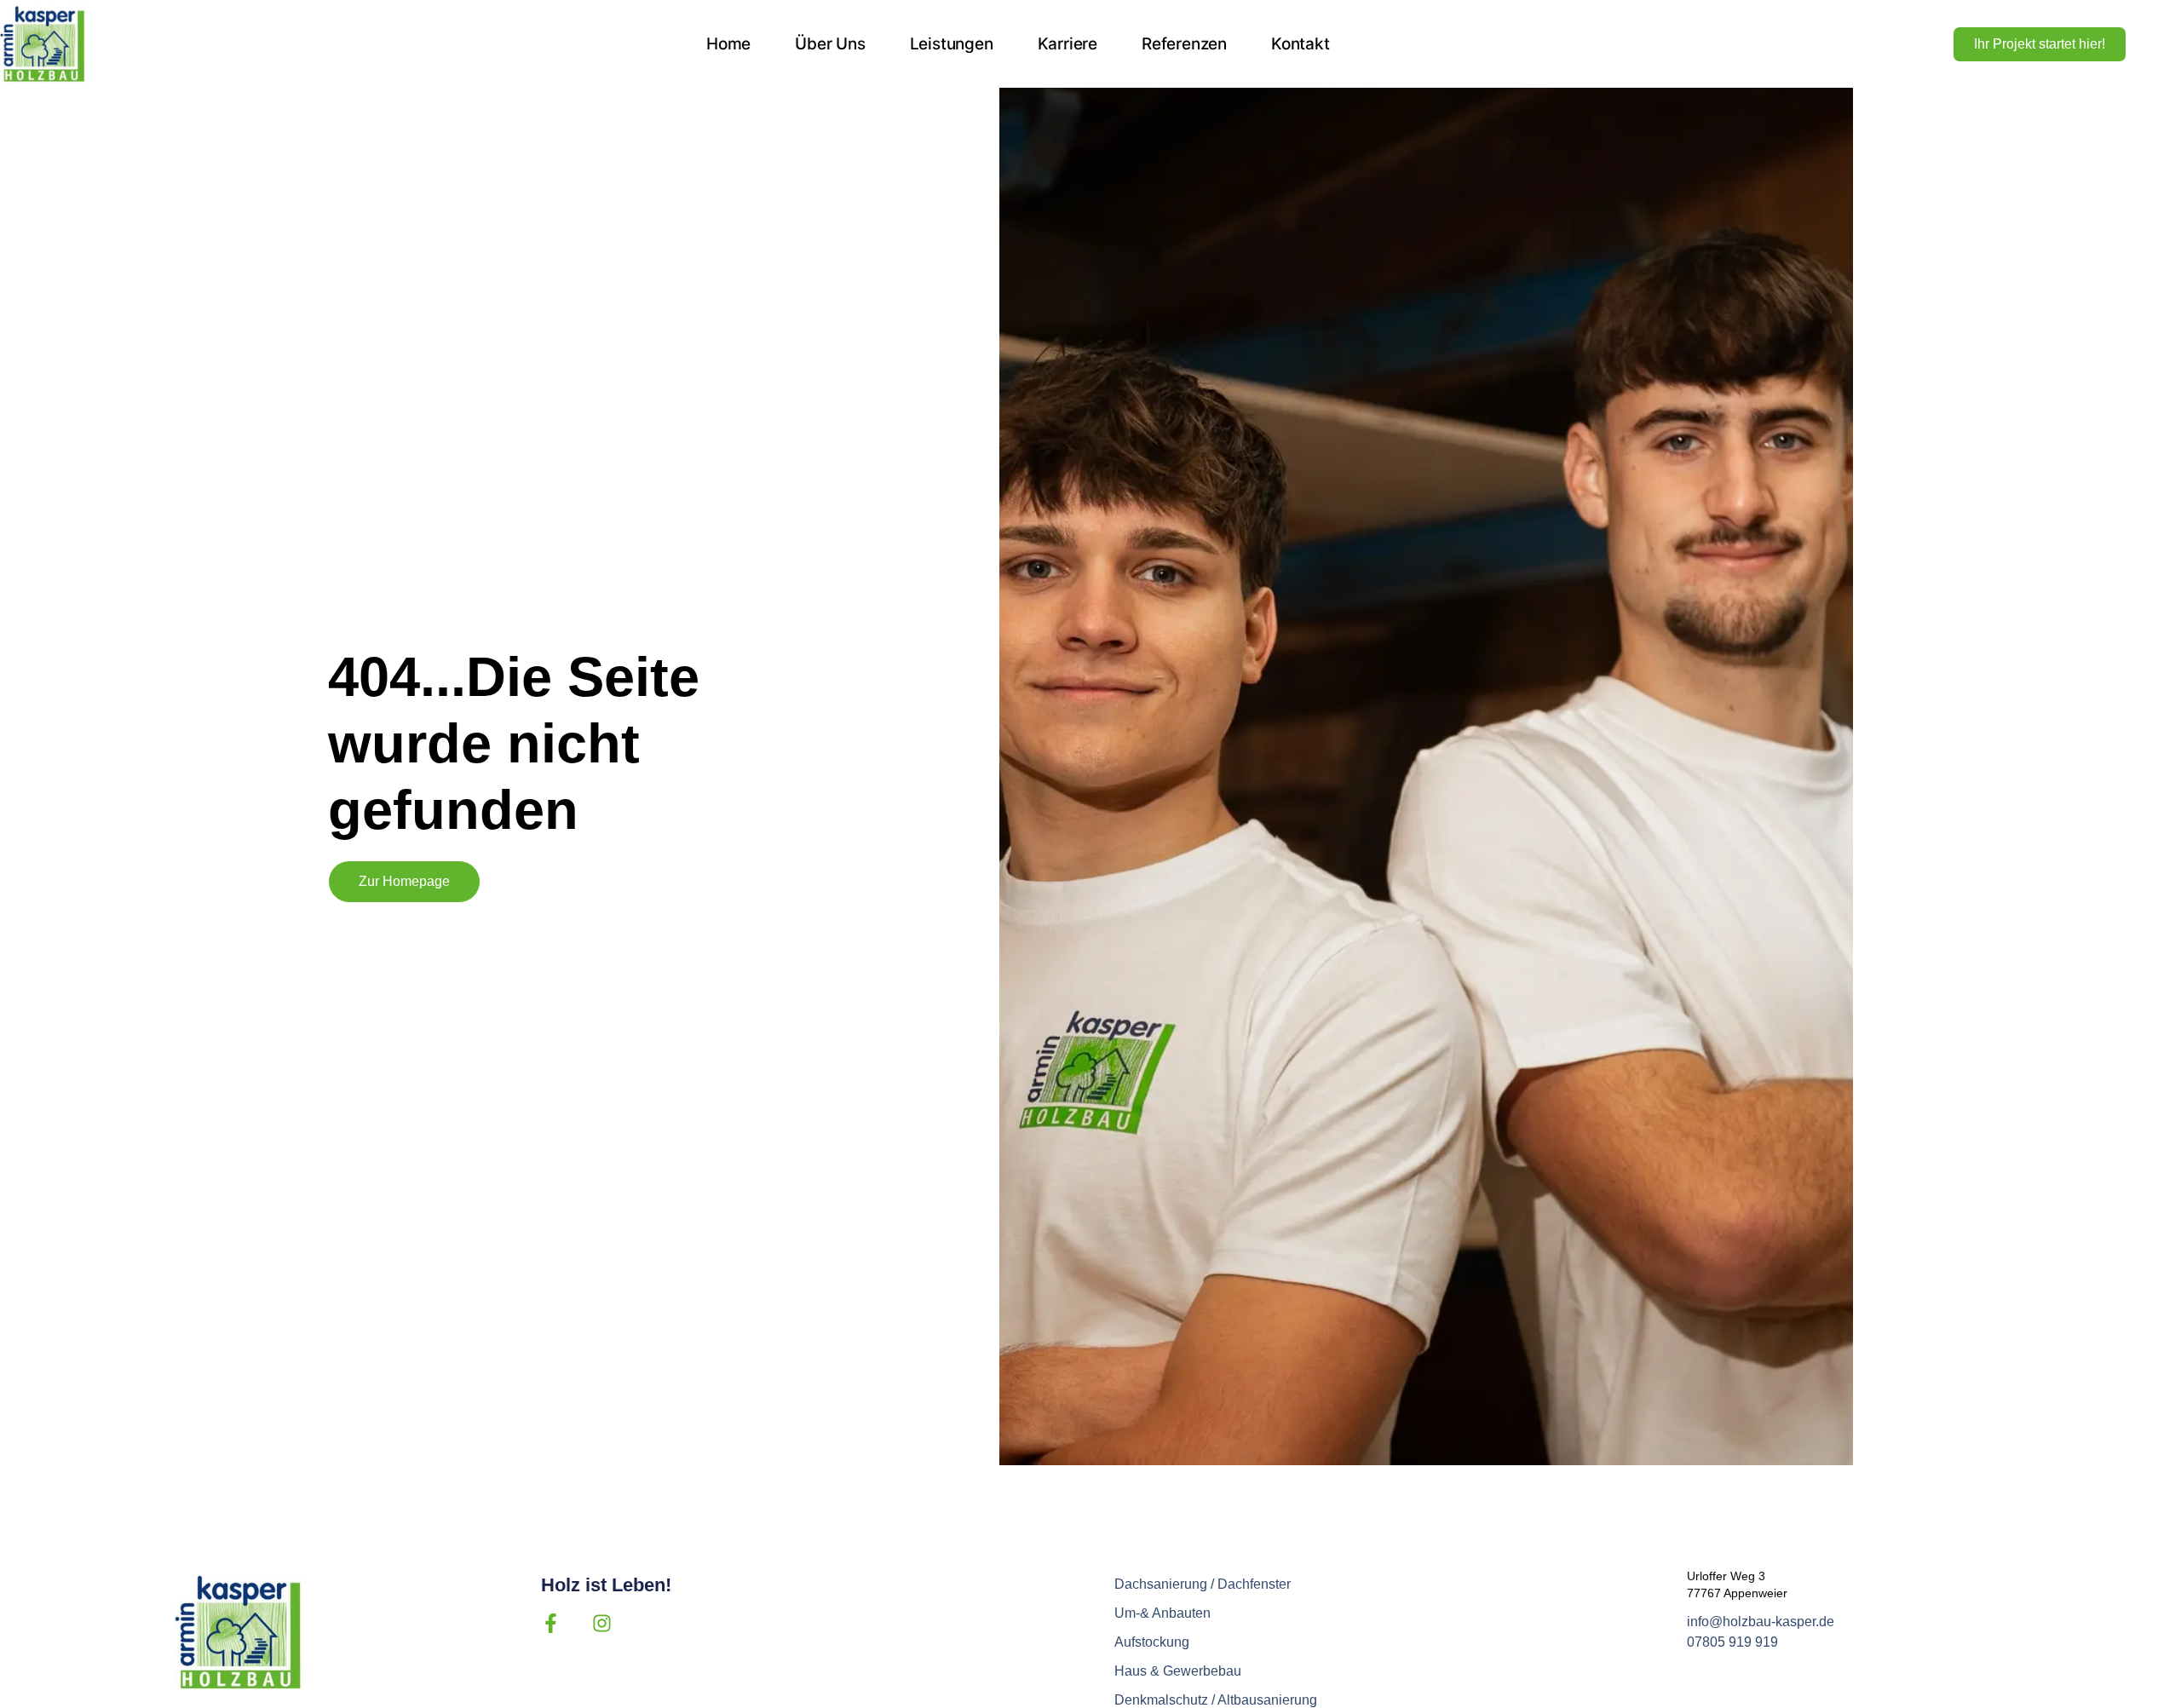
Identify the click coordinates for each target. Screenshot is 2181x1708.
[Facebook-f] (551, 1623)
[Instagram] (602, 1623)
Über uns (830, 44)
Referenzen (1184, 44)
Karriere (1067, 44)
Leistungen (952, 44)
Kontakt (1301, 44)
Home (728, 44)
